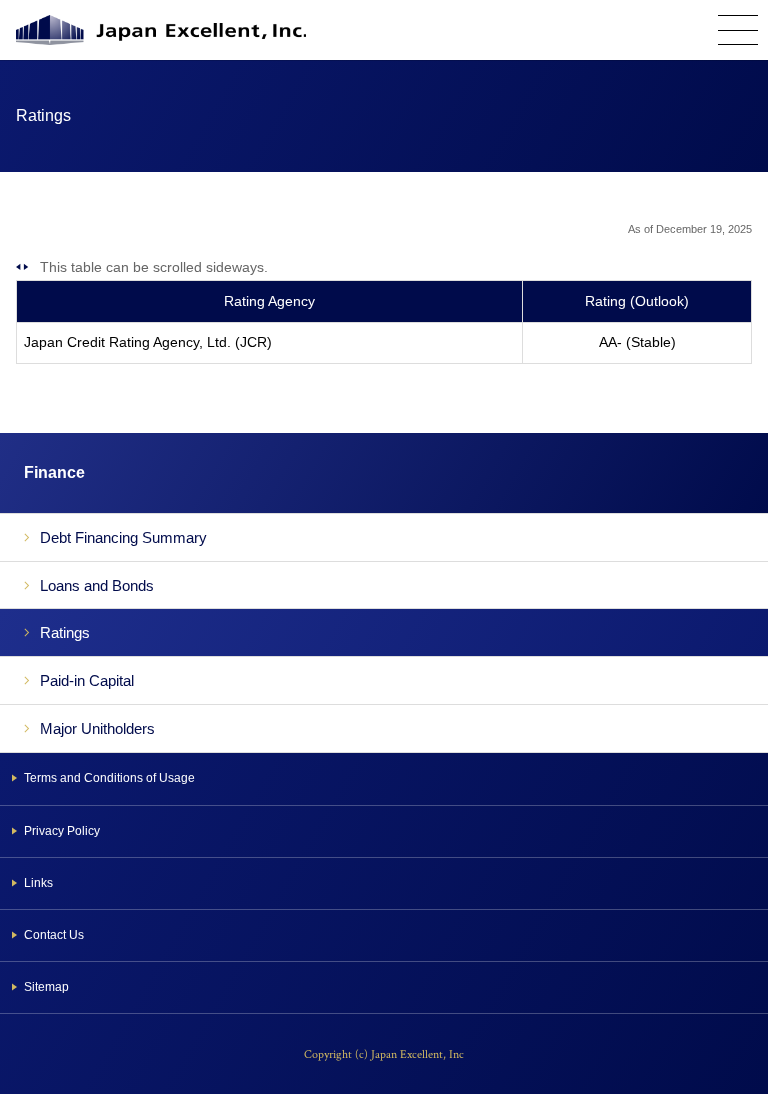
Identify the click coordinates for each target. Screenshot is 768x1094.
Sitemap (46, 987)
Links (38, 883)
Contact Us (54, 935)
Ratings (65, 632)
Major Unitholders (97, 728)
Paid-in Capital (87, 680)
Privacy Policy (62, 831)
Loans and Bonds (97, 585)
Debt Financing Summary (123, 537)
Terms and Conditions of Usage (109, 778)
